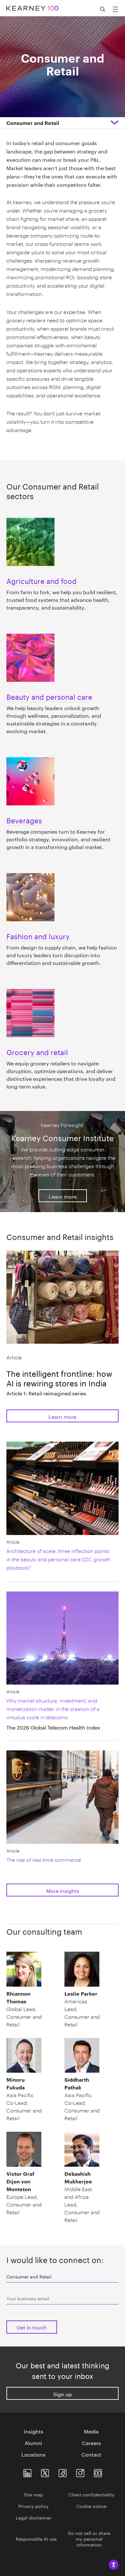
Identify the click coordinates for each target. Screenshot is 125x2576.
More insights (63, 1890)
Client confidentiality (92, 2494)
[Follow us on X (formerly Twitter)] (45, 2472)
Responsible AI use (36, 2538)
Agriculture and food (42, 580)
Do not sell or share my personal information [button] (89, 2538)
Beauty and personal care (49, 696)
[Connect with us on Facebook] (63, 2472)
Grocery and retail (37, 1051)
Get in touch (32, 2327)
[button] (33, 123)
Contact (91, 2454)
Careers (92, 2442)
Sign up (63, 2394)
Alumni (33, 2442)
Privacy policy (33, 2506)
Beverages (24, 820)
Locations (33, 2454)
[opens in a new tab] (80, 2472)
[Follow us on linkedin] (27, 2472)
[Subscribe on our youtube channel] (98, 2472)
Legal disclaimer (33, 2517)
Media (91, 2431)
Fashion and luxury (38, 935)
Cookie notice (91, 2506)
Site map (33, 2494)
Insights (33, 2431)
